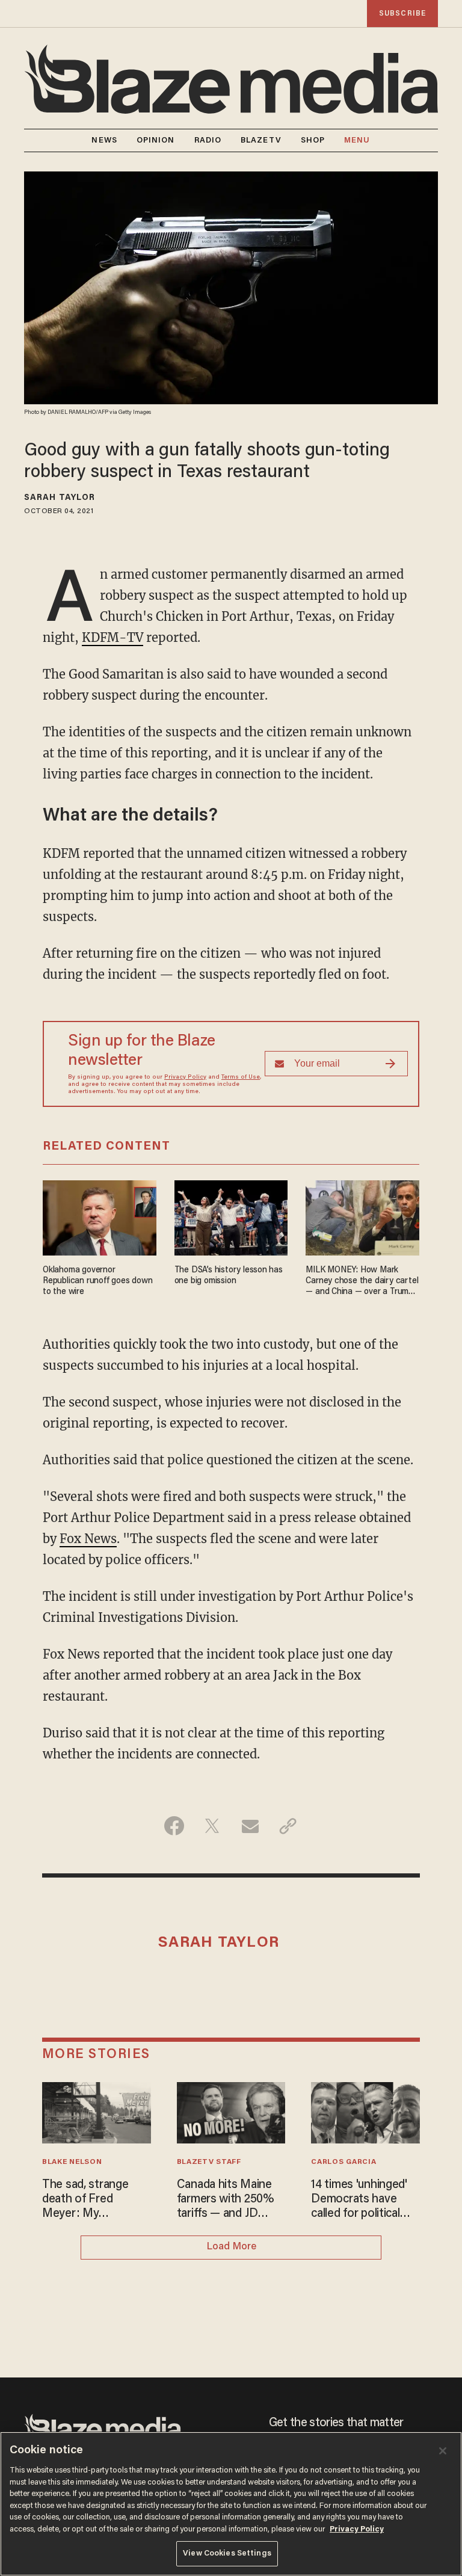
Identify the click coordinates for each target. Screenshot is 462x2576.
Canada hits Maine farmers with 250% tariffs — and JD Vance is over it (226, 2200)
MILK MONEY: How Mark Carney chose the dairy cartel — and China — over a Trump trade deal (362, 1282)
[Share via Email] (250, 1826)
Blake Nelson (72, 2162)
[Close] (443, 2451)
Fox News (88, 1539)
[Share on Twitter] (212, 1826)
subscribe (402, 14)
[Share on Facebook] (174, 1826)
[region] (231, 2504)
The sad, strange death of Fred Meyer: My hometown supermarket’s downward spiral (85, 2200)
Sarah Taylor (60, 498)
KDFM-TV (112, 637)
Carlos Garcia (343, 2162)
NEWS (104, 140)
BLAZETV (261, 140)
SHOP (313, 140)
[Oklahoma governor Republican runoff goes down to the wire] (100, 1216)
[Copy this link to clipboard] (288, 1826)
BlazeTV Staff (209, 2162)
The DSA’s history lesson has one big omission (229, 1276)
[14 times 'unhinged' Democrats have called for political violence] (365, 2111)
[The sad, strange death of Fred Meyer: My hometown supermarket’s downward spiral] (97, 2111)
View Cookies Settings (227, 2553)
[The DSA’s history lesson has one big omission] (231, 1216)
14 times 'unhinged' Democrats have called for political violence (359, 2200)
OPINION (156, 140)
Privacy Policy (185, 1077)
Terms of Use (241, 1077)
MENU (357, 140)
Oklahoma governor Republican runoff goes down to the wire (97, 1281)
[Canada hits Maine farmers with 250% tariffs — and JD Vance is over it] (231, 2111)
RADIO (208, 140)
